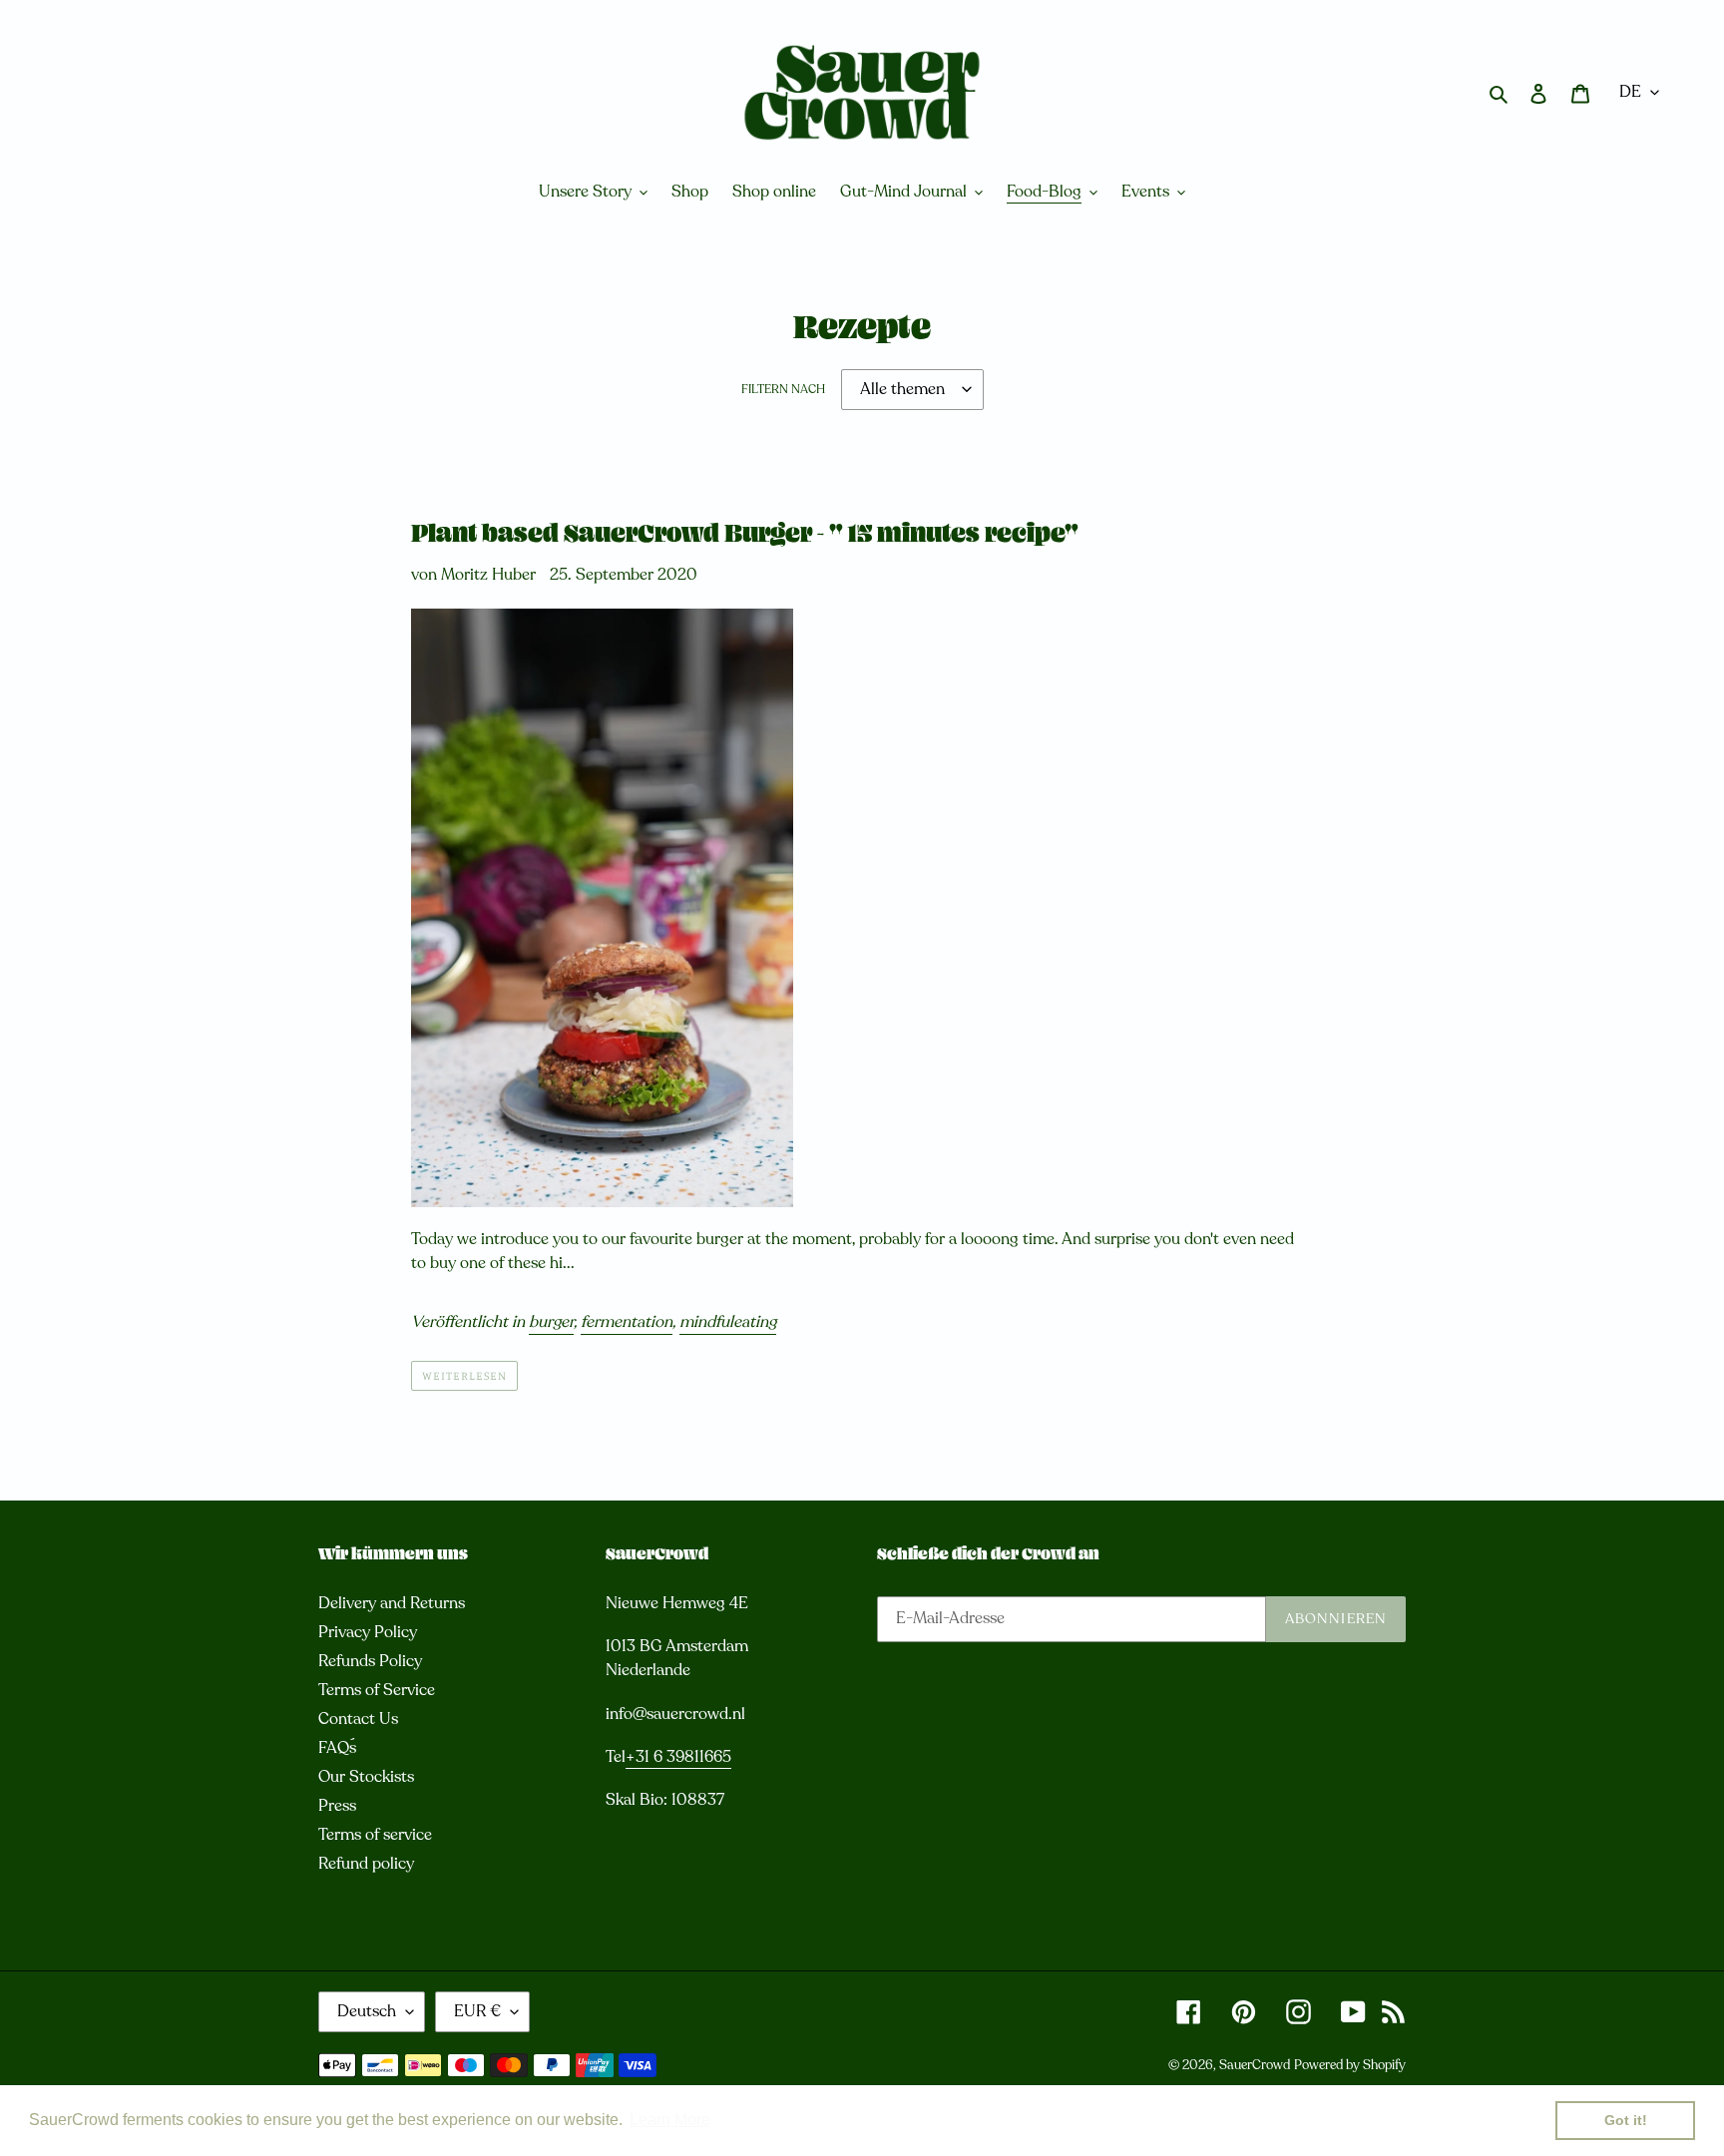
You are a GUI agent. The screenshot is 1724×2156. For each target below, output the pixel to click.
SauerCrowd (1255, 2065)
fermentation (627, 1322)
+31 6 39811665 (678, 1757)
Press (337, 1806)
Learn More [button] (670, 2120)
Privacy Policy (368, 1632)
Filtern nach (783, 389)
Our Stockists (366, 1777)
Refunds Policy (370, 1661)
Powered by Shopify (1350, 2065)
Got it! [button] (1626, 2120)
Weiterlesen (464, 1375)
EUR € (477, 2011)
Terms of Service (377, 1690)
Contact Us (358, 1719)
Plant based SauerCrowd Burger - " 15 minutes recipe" (745, 536)
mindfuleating (728, 1322)
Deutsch (367, 2011)
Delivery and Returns (392, 1603)
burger (551, 1322)
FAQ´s (337, 1748)
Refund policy (366, 1864)
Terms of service (375, 1835)
